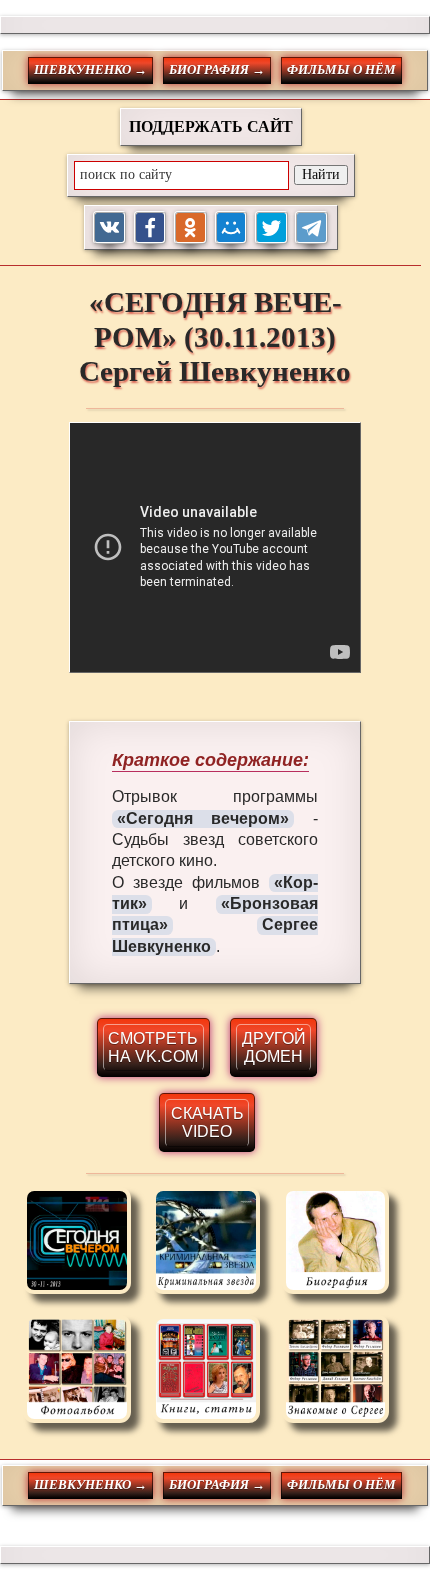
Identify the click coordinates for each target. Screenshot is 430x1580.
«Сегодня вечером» (203, 818)
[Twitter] (271, 227)
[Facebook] (150, 227)
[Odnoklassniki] (190, 227)
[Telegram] (311, 227)
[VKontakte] (109, 227)
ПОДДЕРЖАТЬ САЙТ (211, 126)
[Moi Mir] (231, 227)
